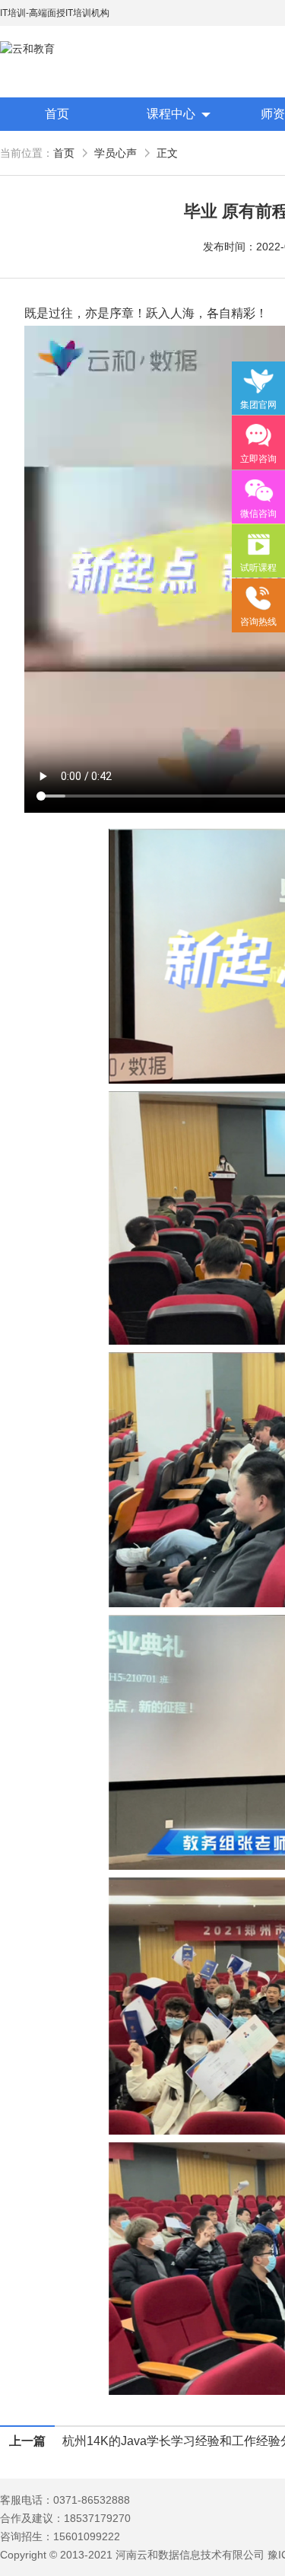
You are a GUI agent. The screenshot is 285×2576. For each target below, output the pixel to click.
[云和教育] (68, 49)
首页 (57, 114)
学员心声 (116, 153)
